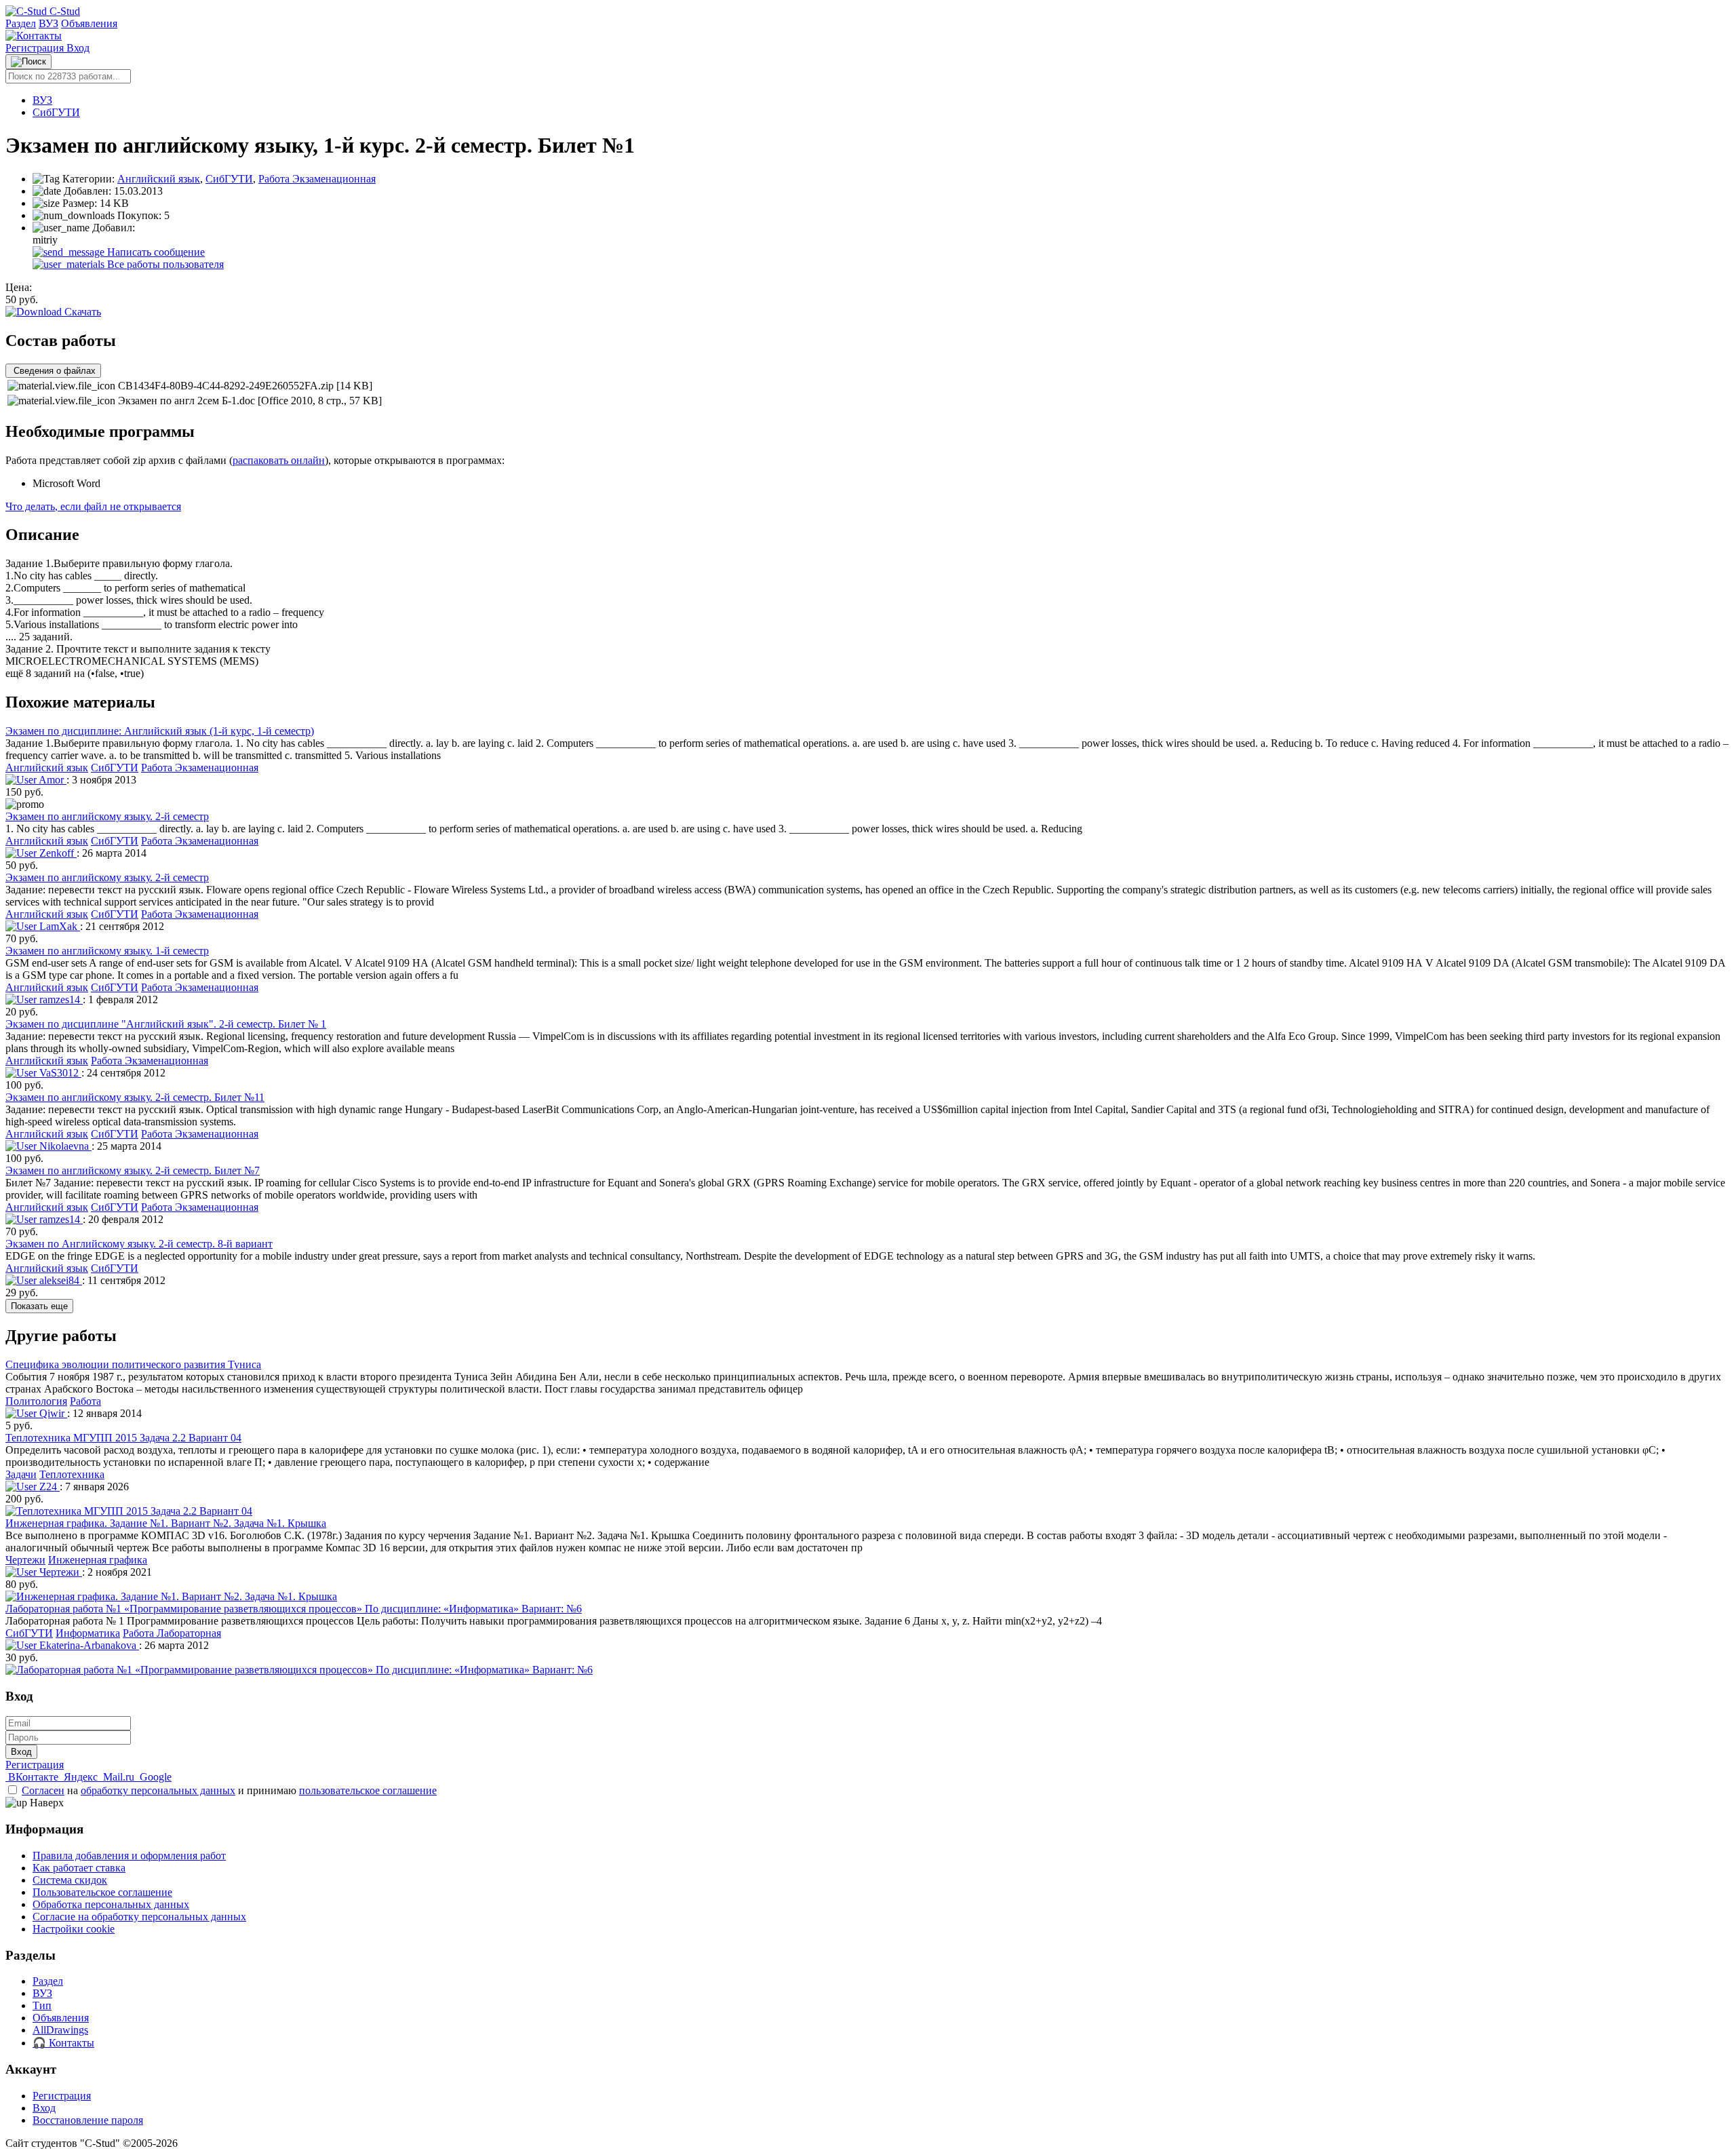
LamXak (58, 926)
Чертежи (25, 1560)
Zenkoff (57, 853)
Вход (78, 48)
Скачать (81, 312)
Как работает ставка (79, 1868)
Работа (85, 1401)
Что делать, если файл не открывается (93, 506)
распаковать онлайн (279, 460)
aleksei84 (59, 1280)
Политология (36, 1401)
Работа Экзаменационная (317, 179)
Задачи (21, 1474)
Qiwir (52, 1413)
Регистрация (36, 48)
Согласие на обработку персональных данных (139, 1917)
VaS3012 (59, 1073)
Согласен (43, 1790)
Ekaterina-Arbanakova (88, 1645)
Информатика (88, 1633)
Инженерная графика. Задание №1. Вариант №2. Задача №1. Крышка (166, 1523)
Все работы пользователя (164, 264)
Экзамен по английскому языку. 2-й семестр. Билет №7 (133, 1170)
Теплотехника (72, 1474)
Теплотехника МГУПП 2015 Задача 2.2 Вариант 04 (123, 1438)
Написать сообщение (155, 252)
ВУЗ (48, 23)
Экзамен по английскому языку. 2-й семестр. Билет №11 (135, 1097)
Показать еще (39, 1306)
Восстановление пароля (88, 2120)
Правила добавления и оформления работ (129, 1856)
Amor (52, 780)
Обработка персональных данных (111, 1904)
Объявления (89, 23)
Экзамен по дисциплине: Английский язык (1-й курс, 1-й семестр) (160, 731)
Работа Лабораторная (172, 1633)
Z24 (48, 1487)
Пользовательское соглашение (102, 1892)
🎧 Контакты (63, 2043)
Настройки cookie (74, 1929)
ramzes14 (60, 999)
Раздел (21, 23)
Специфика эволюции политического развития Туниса (133, 1364)
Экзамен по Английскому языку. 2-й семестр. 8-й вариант (139, 1244)
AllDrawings (60, 2030)
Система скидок (70, 1880)
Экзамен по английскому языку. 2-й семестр (107, 816)
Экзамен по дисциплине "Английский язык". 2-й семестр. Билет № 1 (166, 1024)
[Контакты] (34, 36)
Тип (42, 2005)
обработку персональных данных (158, 1790)
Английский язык (159, 179)
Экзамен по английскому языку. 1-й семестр (107, 951)
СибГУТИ (56, 112)
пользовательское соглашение (368, 1790)
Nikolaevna (64, 1146)
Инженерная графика (98, 1560)
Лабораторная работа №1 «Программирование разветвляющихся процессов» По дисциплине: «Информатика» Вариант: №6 (294, 1609)
